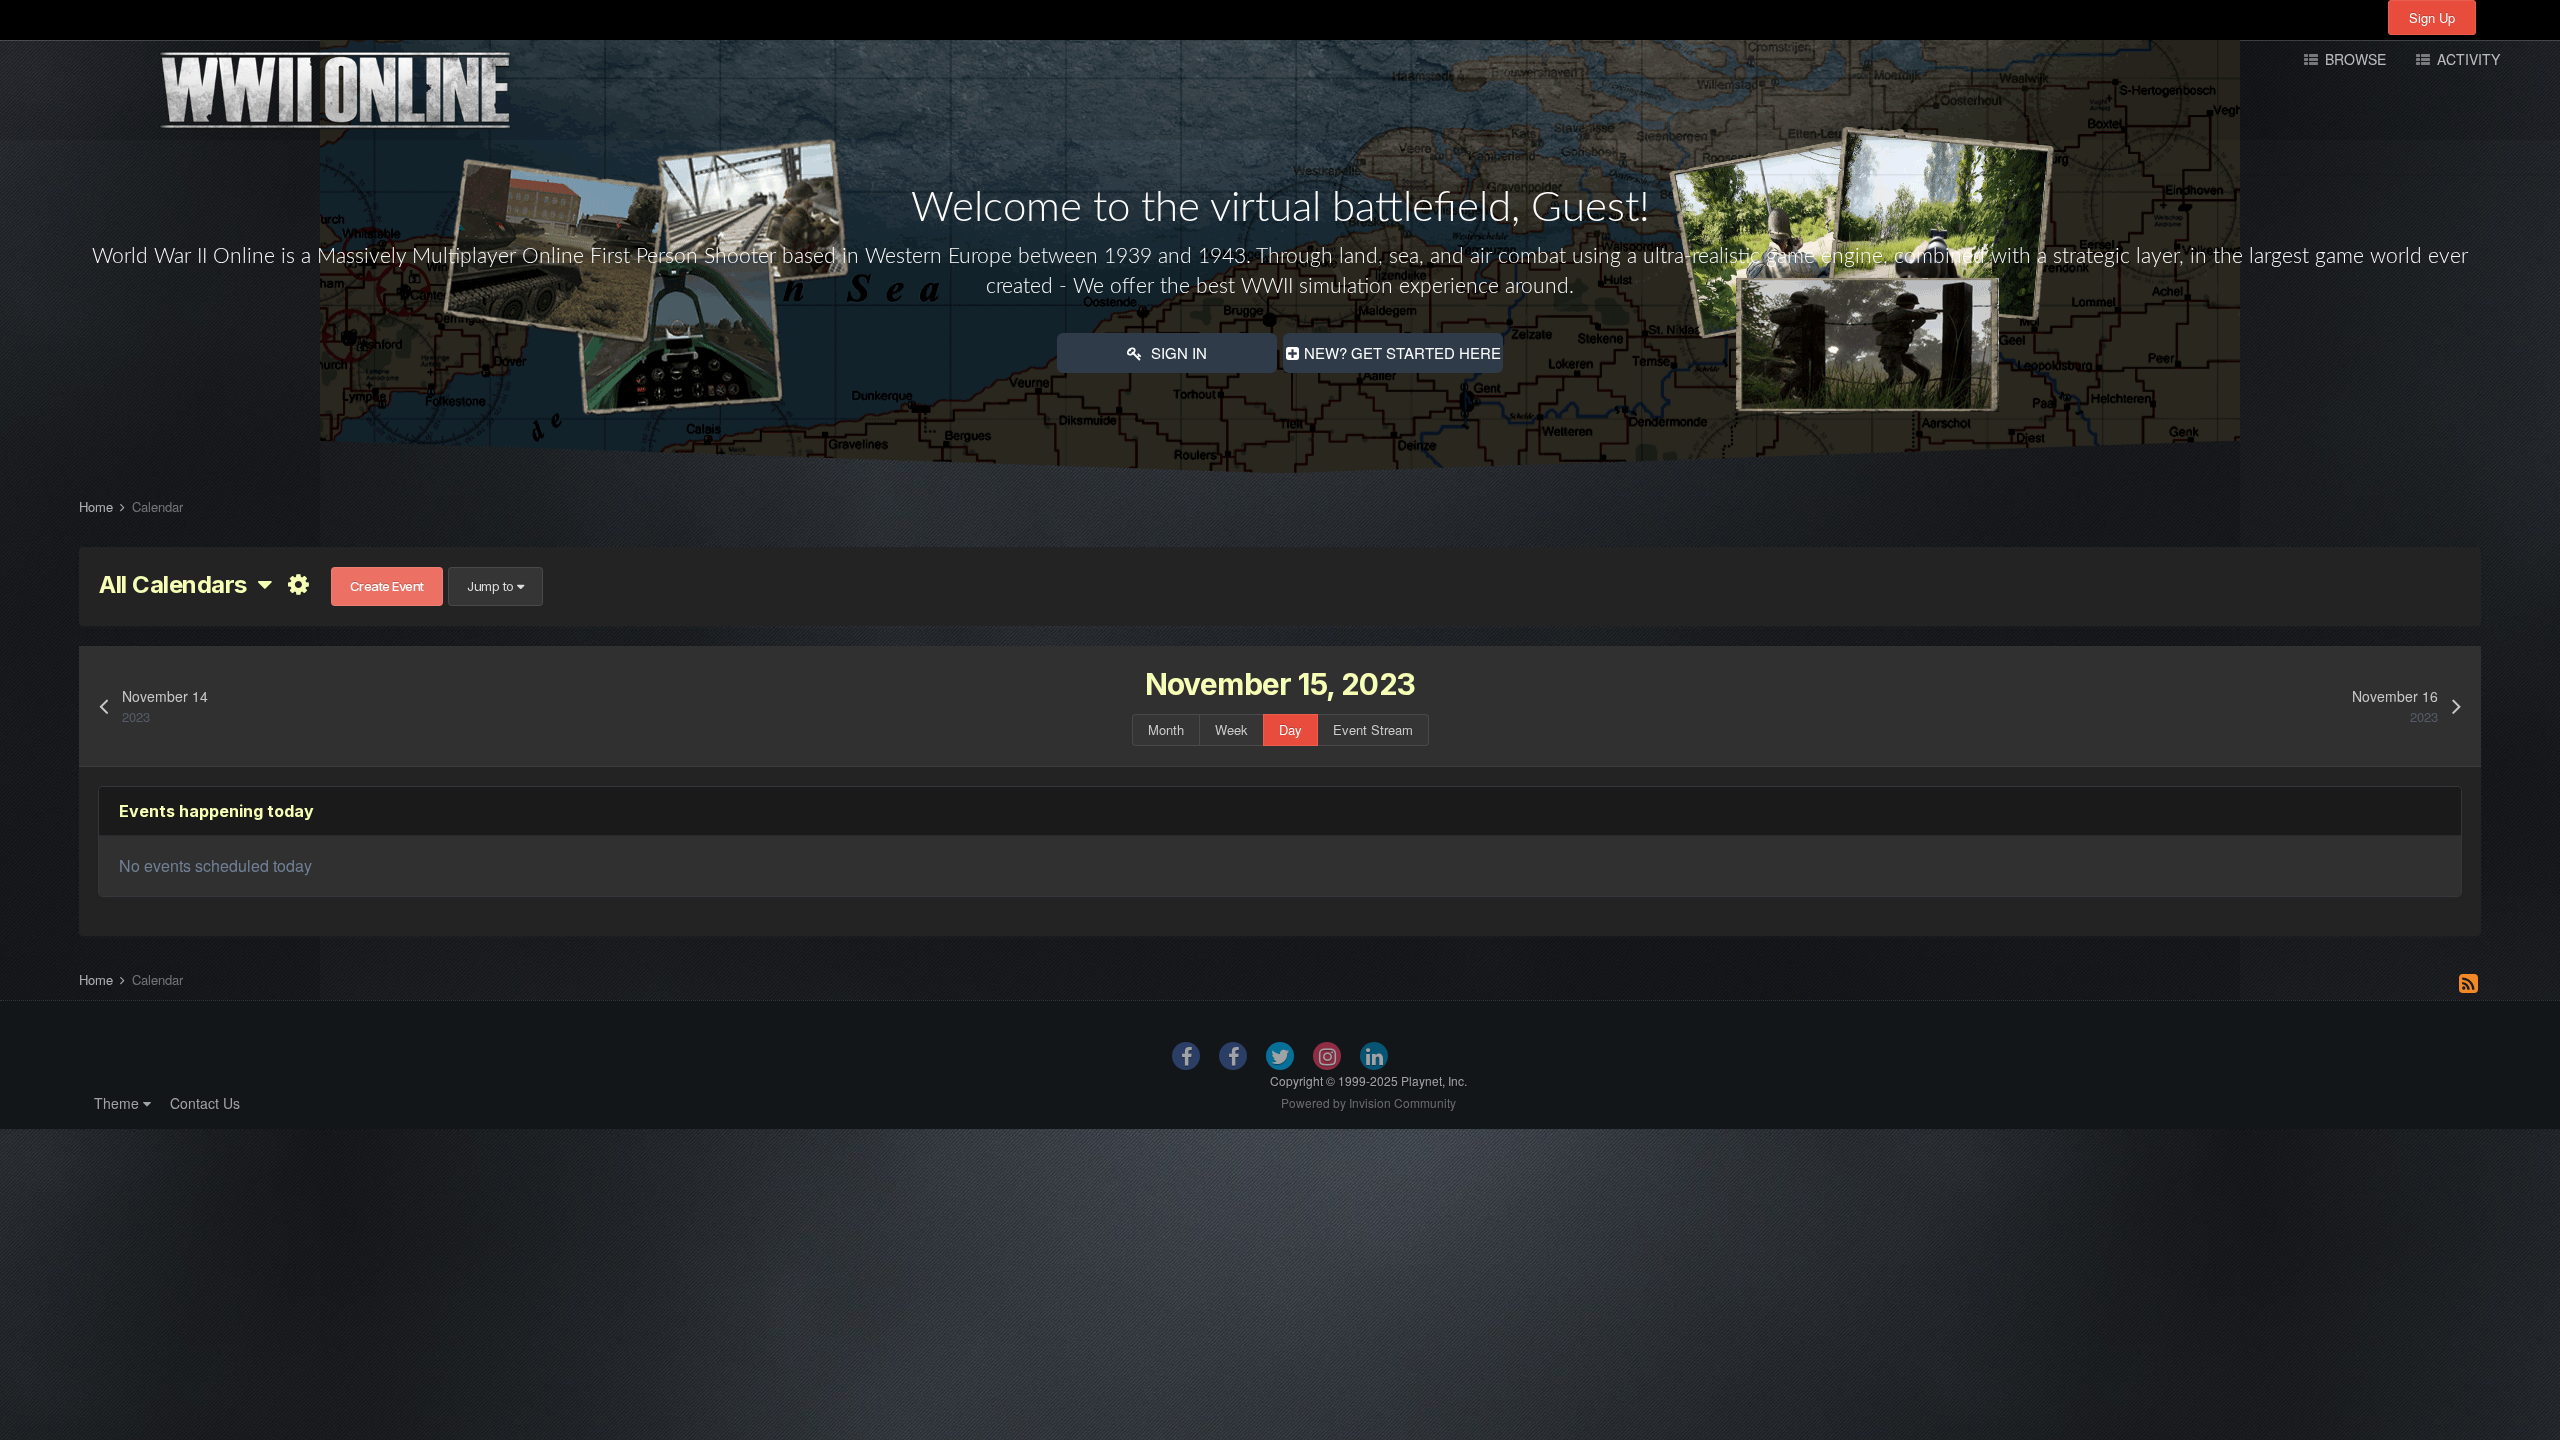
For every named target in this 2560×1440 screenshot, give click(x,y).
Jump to (492, 586)
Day (1290, 729)
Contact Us (205, 1103)
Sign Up (2432, 17)
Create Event (387, 586)
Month (1166, 729)
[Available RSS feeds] (2468, 982)
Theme (118, 1103)
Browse (2353, 59)
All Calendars (178, 584)
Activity (2466, 59)
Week (1231, 729)
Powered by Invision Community (1368, 1102)
